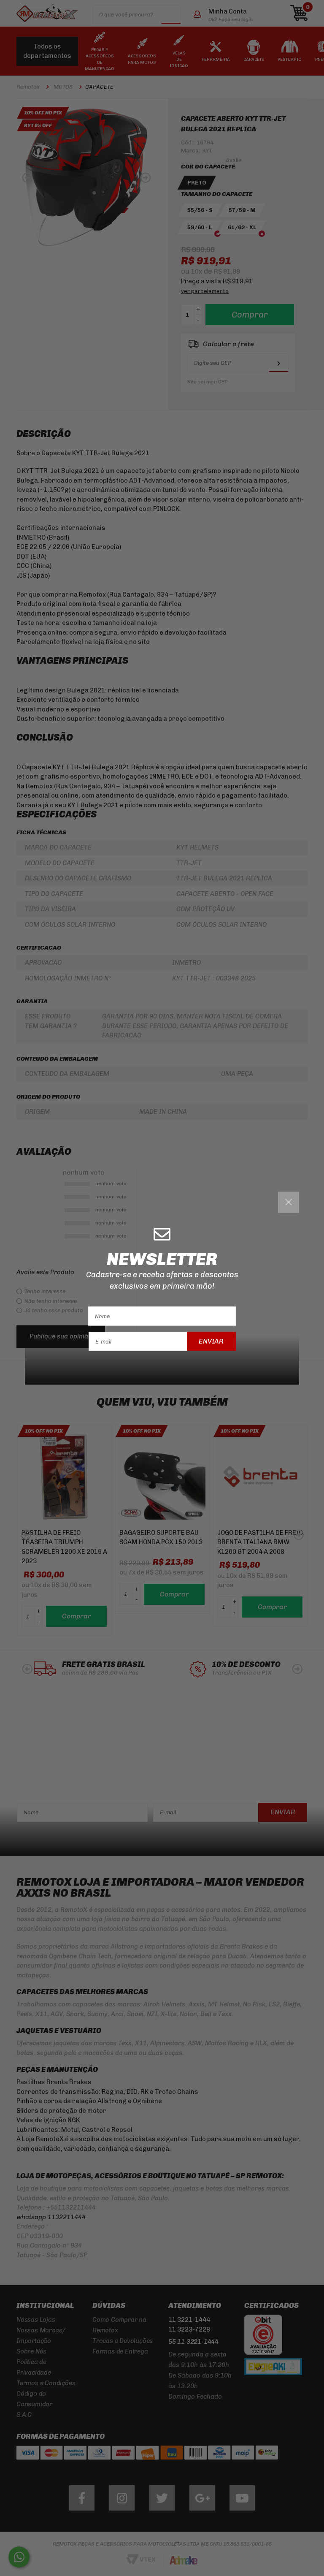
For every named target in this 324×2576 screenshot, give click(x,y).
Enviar (211, 1341)
